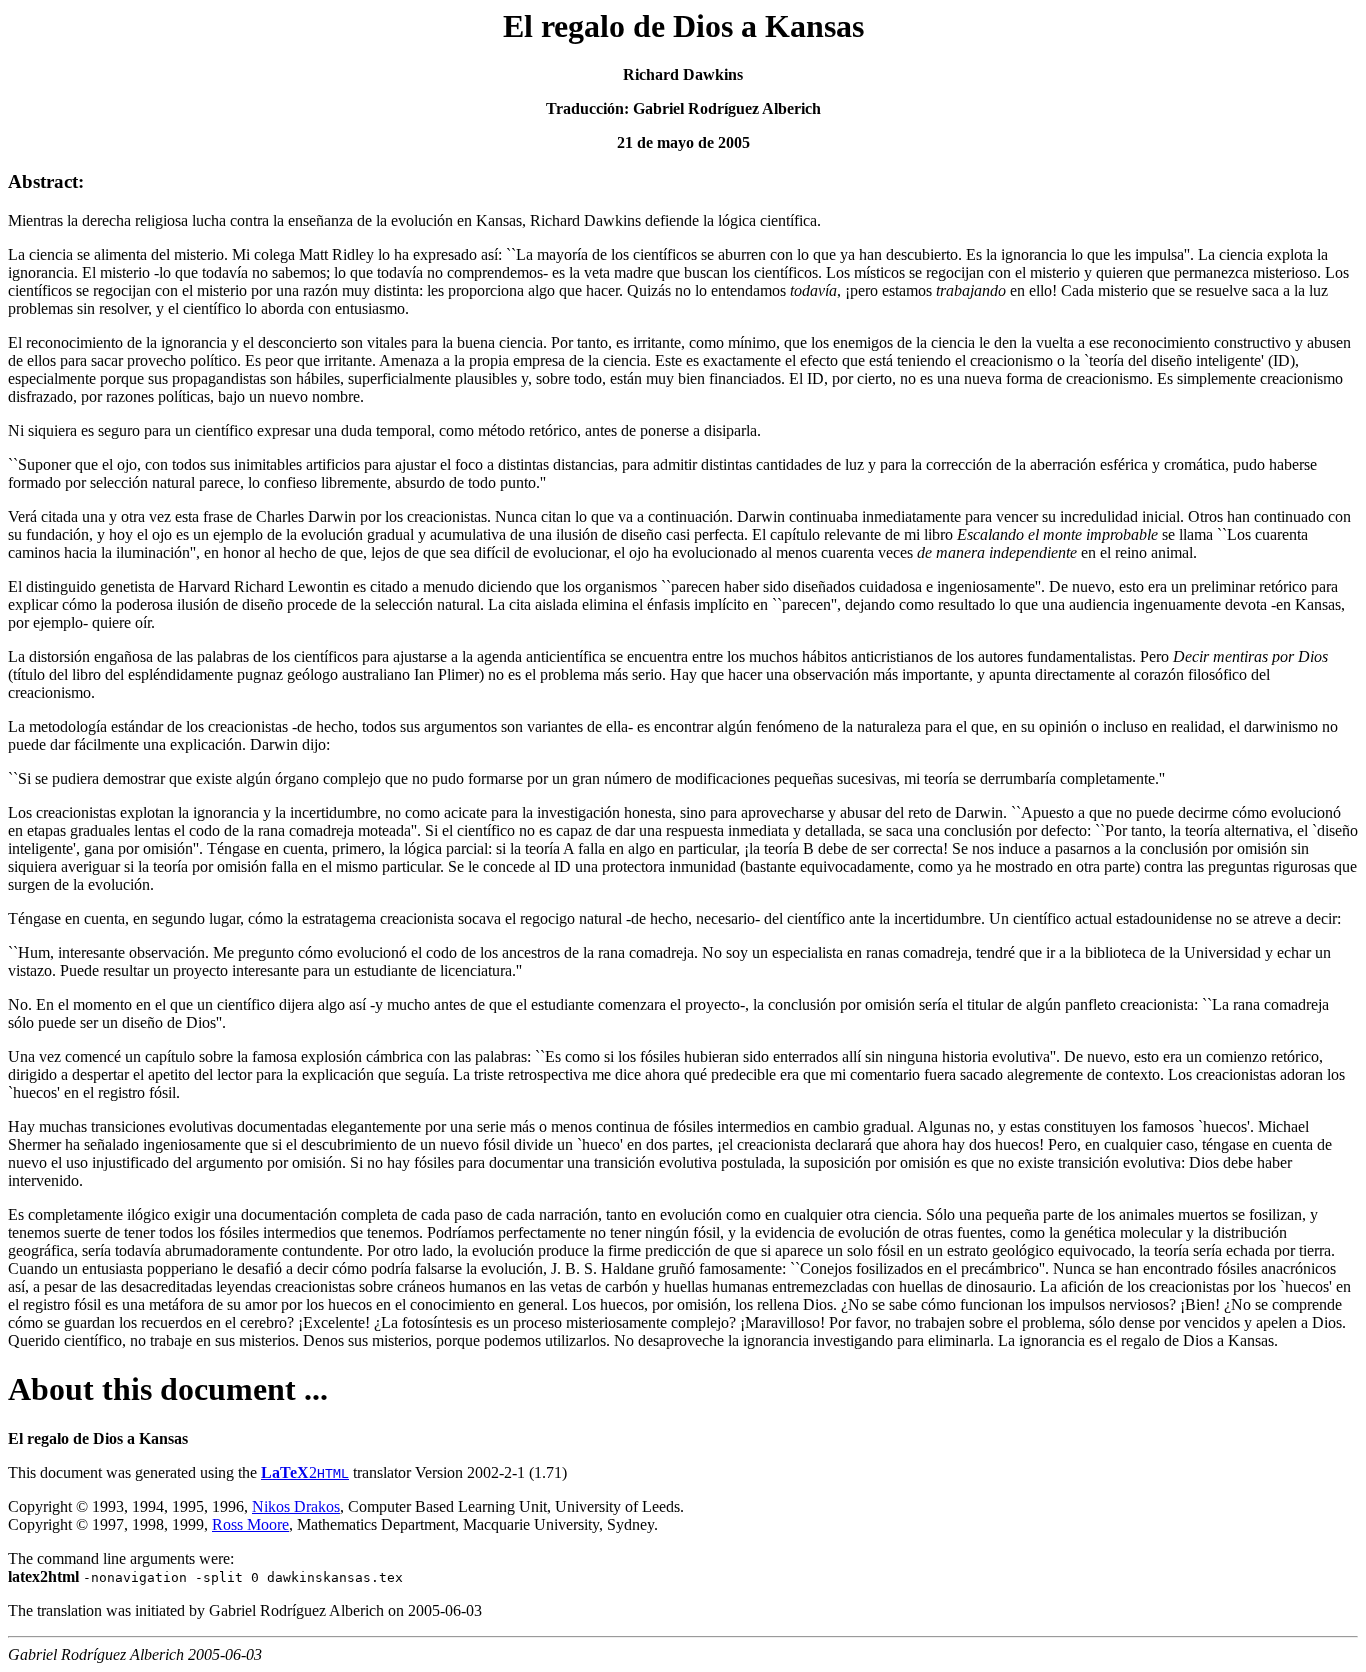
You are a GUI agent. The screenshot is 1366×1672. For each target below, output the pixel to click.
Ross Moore (250, 1524)
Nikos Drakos (296, 1506)
